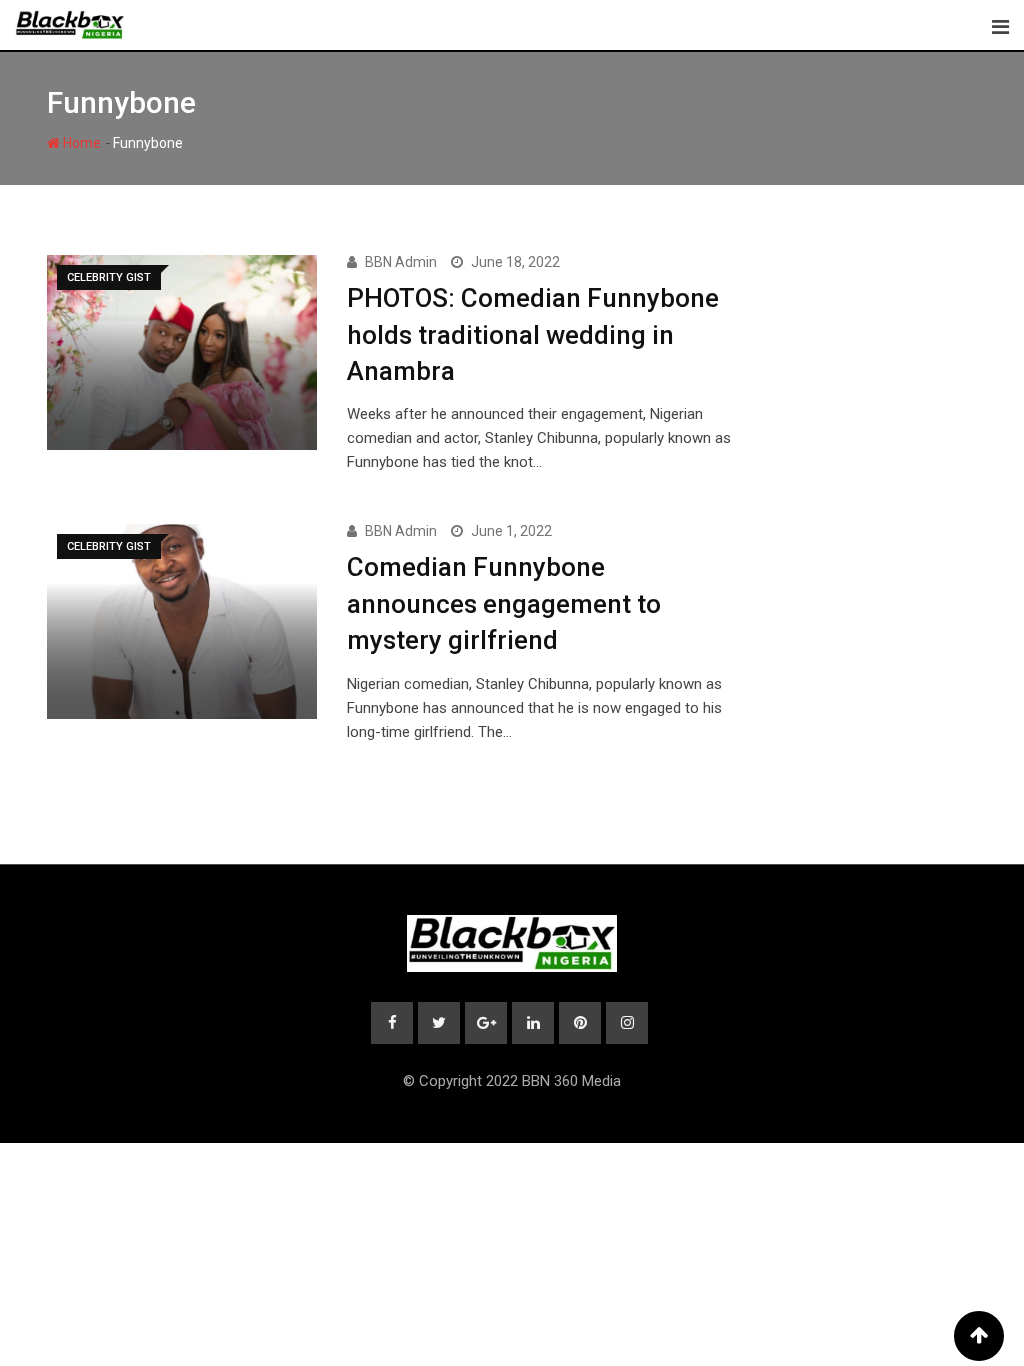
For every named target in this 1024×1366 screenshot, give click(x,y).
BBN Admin (401, 262)
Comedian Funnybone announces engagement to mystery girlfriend (504, 603)
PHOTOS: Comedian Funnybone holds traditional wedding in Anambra (533, 334)
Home (80, 143)
